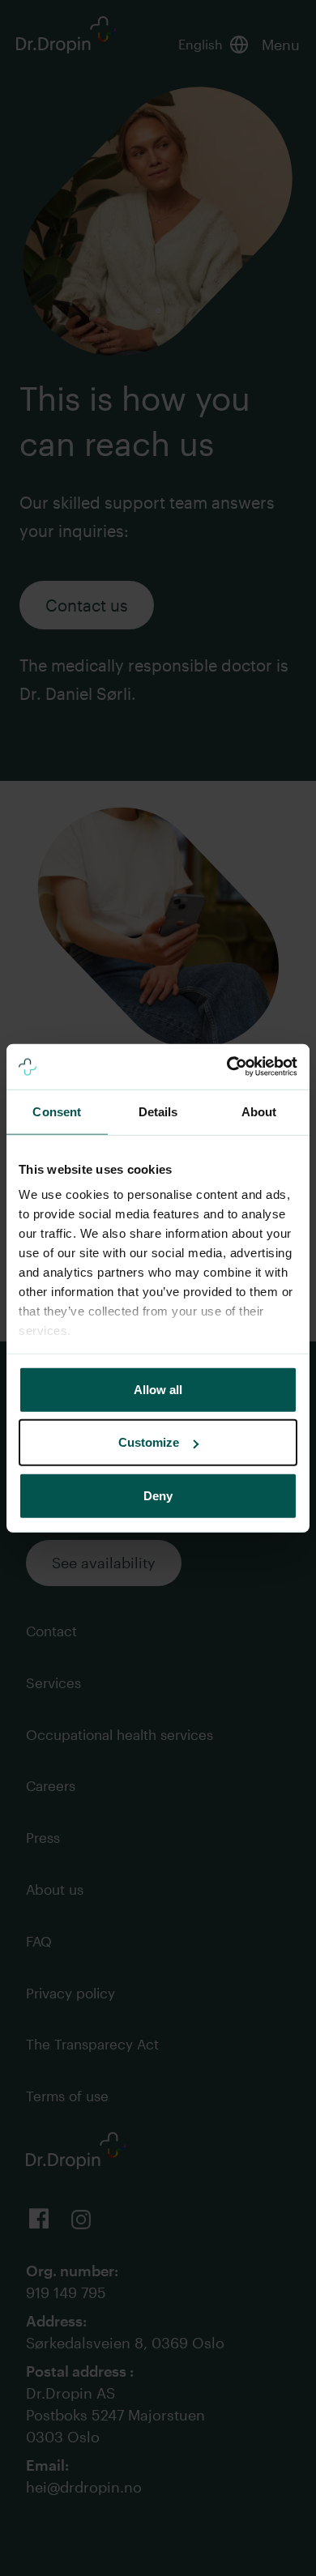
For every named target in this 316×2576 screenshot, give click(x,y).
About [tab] (259, 1111)
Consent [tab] (57, 1111)
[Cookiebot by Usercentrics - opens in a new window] (227, 1067)
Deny (158, 1495)
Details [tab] (158, 1111)
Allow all (158, 1389)
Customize (149, 1442)
